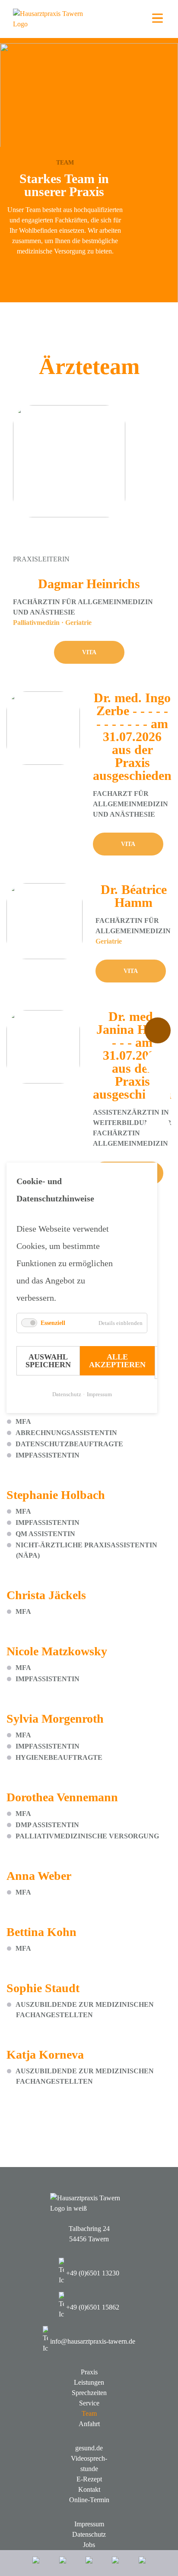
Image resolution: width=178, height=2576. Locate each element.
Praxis (89, 2372)
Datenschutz (67, 1395)
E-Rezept (89, 2479)
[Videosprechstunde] (89, 2563)
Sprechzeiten (89, 2393)
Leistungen (89, 2382)
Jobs (89, 2545)
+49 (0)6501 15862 (93, 2307)
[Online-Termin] (142, 2563)
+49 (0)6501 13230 (93, 2273)
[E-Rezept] (63, 2563)
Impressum (99, 1395)
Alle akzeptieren (117, 1361)
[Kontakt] (115, 2563)
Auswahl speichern (48, 1361)
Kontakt (89, 2489)
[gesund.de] (36, 2563)
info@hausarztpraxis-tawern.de (93, 2341)
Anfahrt (89, 2424)
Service (89, 2403)
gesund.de (89, 2448)
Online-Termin (89, 2500)
